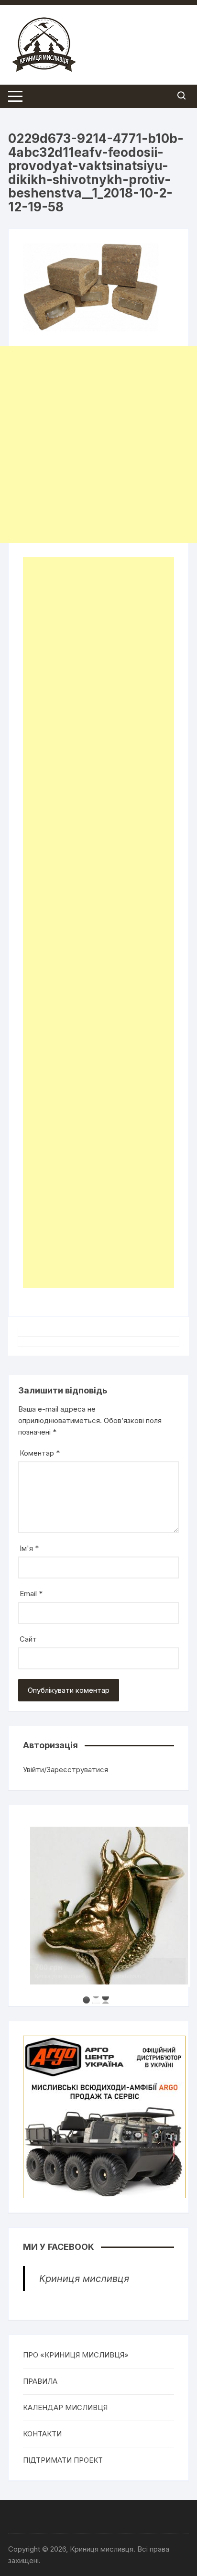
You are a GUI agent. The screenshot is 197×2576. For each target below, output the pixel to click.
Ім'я (29, 1548)
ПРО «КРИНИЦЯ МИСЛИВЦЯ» (76, 2355)
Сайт (28, 1639)
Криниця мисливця (84, 2279)
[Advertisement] (98, 444)
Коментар (40, 1453)
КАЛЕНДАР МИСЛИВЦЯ (65, 2407)
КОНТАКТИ (42, 2434)
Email (31, 1594)
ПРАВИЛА (40, 2381)
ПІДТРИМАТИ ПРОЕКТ (63, 2460)
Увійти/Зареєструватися (66, 1770)
